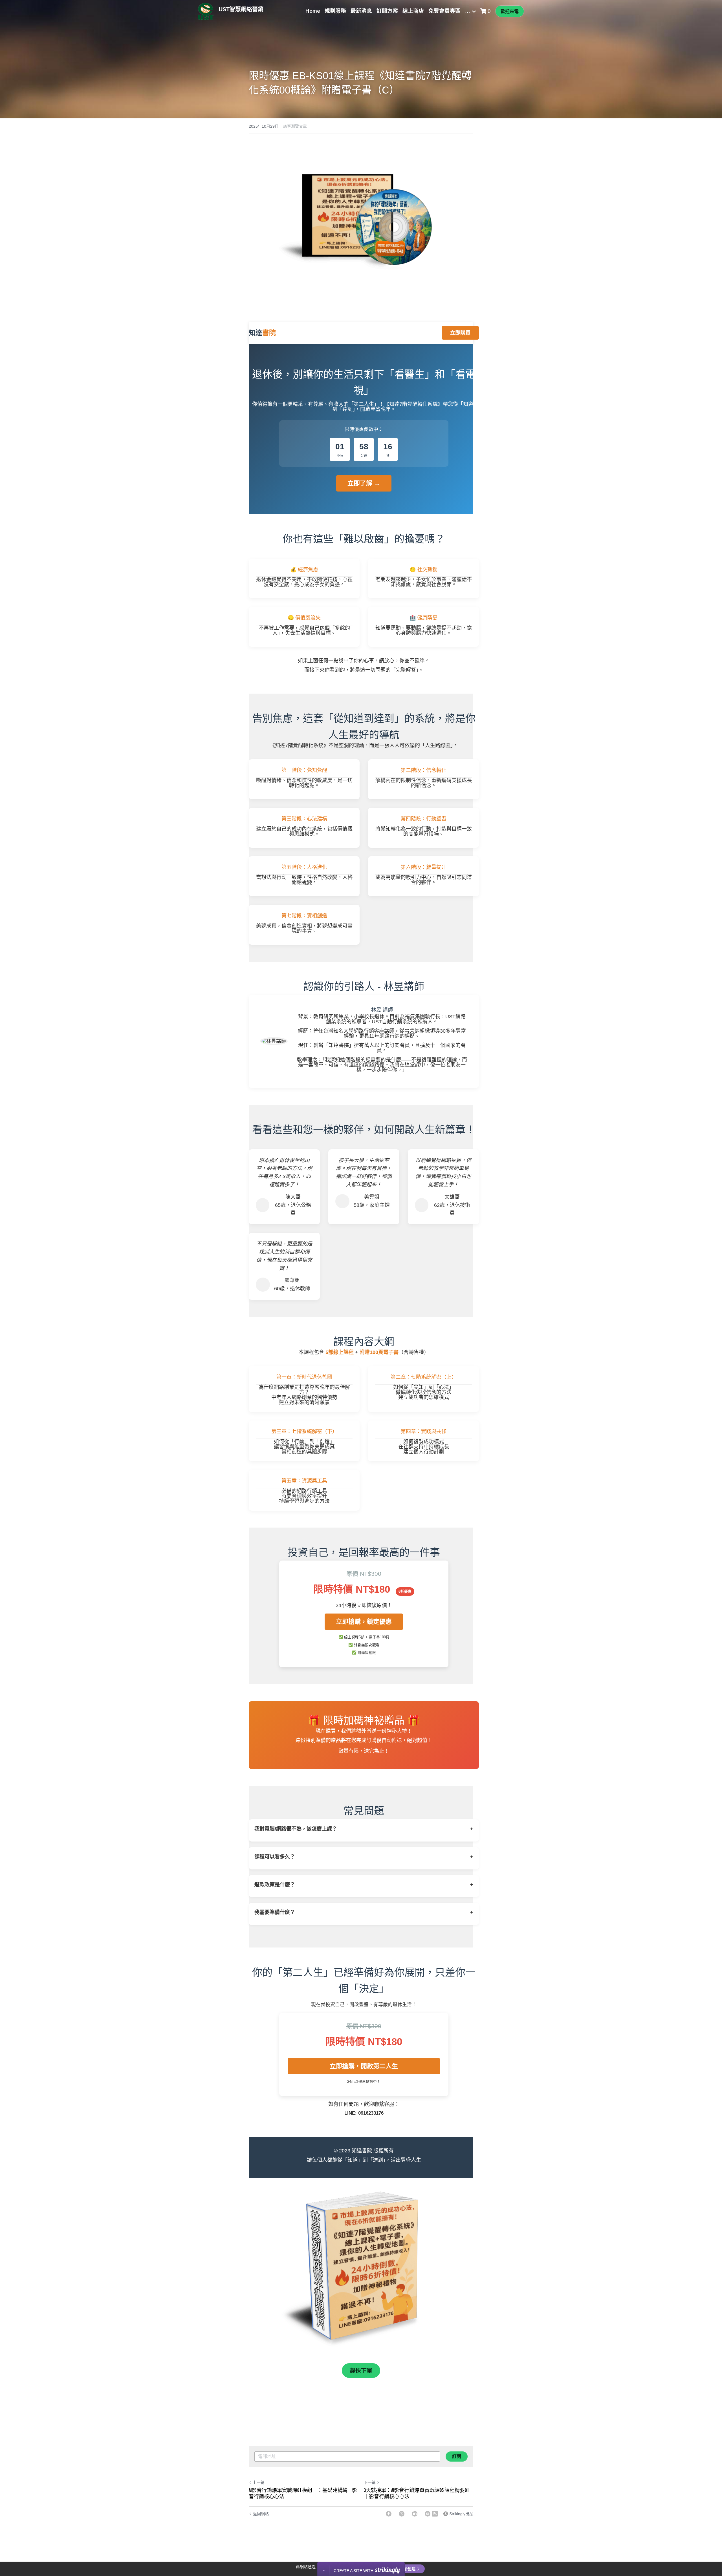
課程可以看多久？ (364, 1857)
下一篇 (370, 2482)
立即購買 (460, 333)
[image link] (361, 229)
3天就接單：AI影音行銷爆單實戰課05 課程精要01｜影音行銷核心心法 (416, 2494)
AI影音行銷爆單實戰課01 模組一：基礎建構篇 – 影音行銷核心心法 (303, 2494)
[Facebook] (389, 2514)
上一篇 (259, 2482)
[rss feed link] (435, 2514)
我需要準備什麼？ (364, 1912)
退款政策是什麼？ (364, 1885)
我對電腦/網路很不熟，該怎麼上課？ (364, 1829)
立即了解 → (364, 483)
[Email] (428, 2514)
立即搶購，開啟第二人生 (364, 2066)
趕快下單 (361, 2371)
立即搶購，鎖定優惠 (364, 1622)
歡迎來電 (510, 11)
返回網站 (261, 2514)
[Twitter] (402, 2514)
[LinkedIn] (415, 2514)
